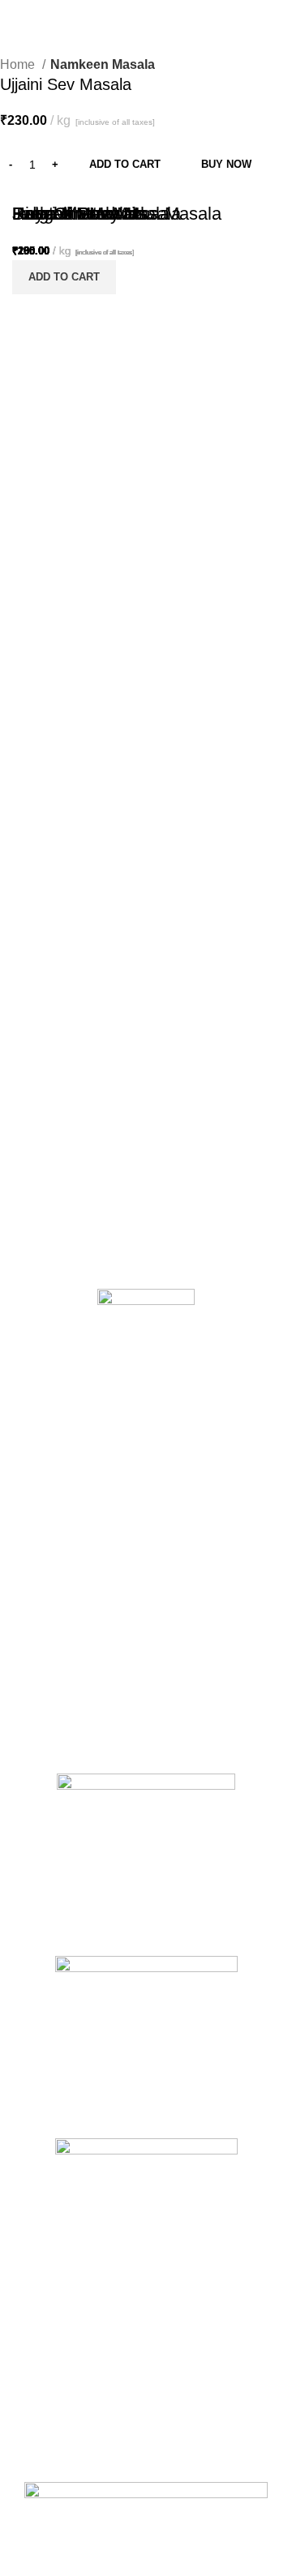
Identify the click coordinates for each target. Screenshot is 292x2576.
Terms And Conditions (68, 1559)
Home (19, 64)
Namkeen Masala (103, 64)
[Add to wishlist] (114, 466)
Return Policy (46, 1614)
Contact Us (41, 1530)
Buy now (226, 164)
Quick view (73, 466)
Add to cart (125, 164)
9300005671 (140, 2435)
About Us (36, 1503)
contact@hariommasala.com (122, 2471)
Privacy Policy (47, 1586)
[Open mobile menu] (263, 16)
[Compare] (32, 466)
